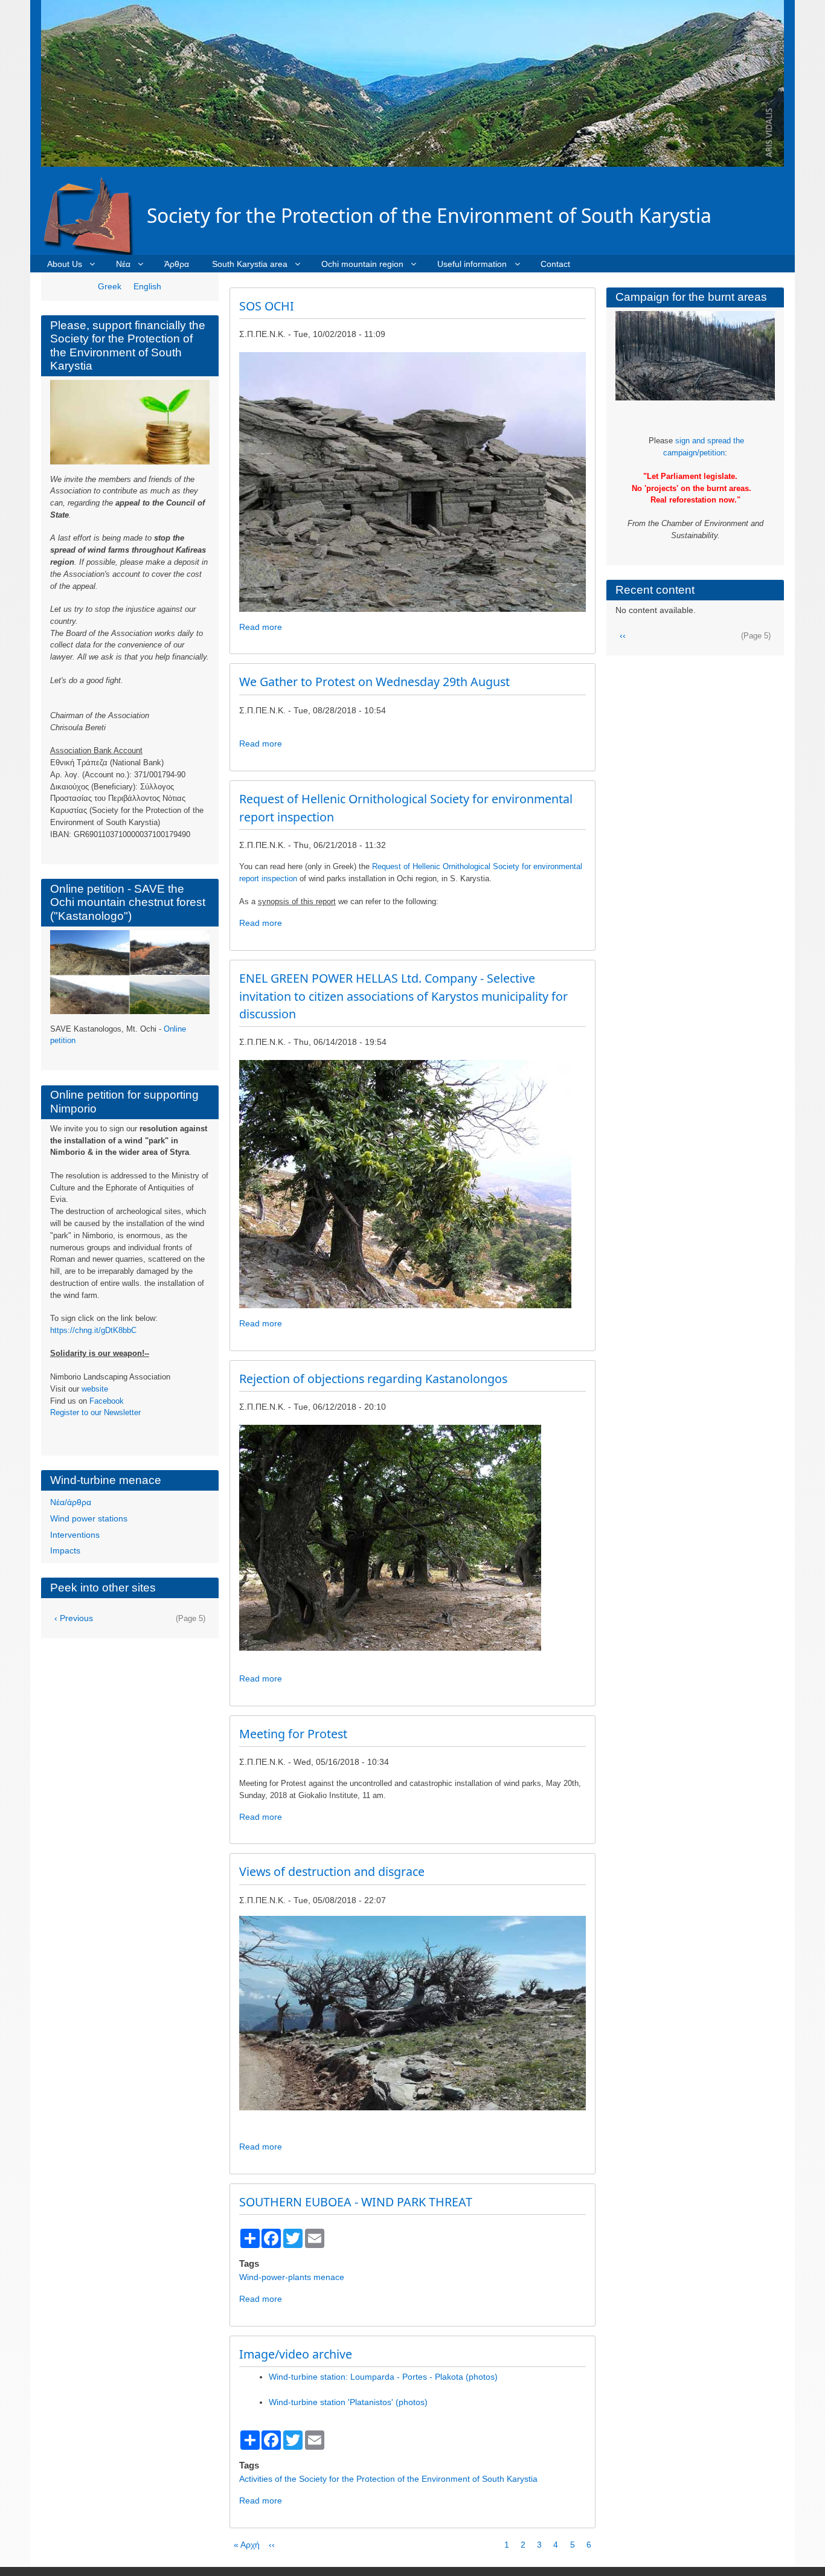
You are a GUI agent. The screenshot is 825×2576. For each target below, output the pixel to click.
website (95, 1389)
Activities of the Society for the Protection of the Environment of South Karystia (388, 2488)
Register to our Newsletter (95, 1412)
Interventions (75, 1535)
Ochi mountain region (362, 264)
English (147, 286)
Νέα (123, 264)
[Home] (94, 215)
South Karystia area (250, 264)
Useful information (472, 264)
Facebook (107, 1401)
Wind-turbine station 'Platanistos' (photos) (348, 2411)
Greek (110, 286)
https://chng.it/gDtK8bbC (93, 1330)
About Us (65, 264)
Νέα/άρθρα (71, 1502)
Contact (555, 264)
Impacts (65, 1550)
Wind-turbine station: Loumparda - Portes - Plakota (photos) (383, 2386)
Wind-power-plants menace (292, 2286)
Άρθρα (177, 264)
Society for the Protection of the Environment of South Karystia (429, 215)
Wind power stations (89, 1518)
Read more (261, 627)
